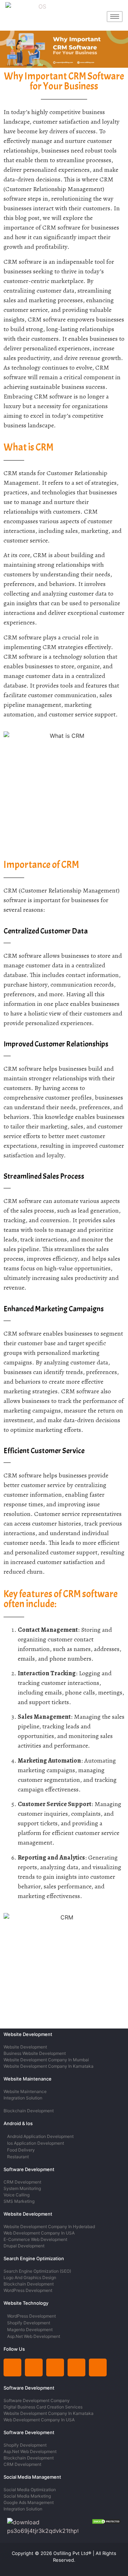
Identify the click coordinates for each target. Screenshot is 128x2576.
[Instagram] (34, 2367)
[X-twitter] (55, 2367)
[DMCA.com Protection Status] (106, 2522)
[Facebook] (98, 2367)
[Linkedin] (12, 2367)
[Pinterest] (76, 2367)
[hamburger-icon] (115, 17)
